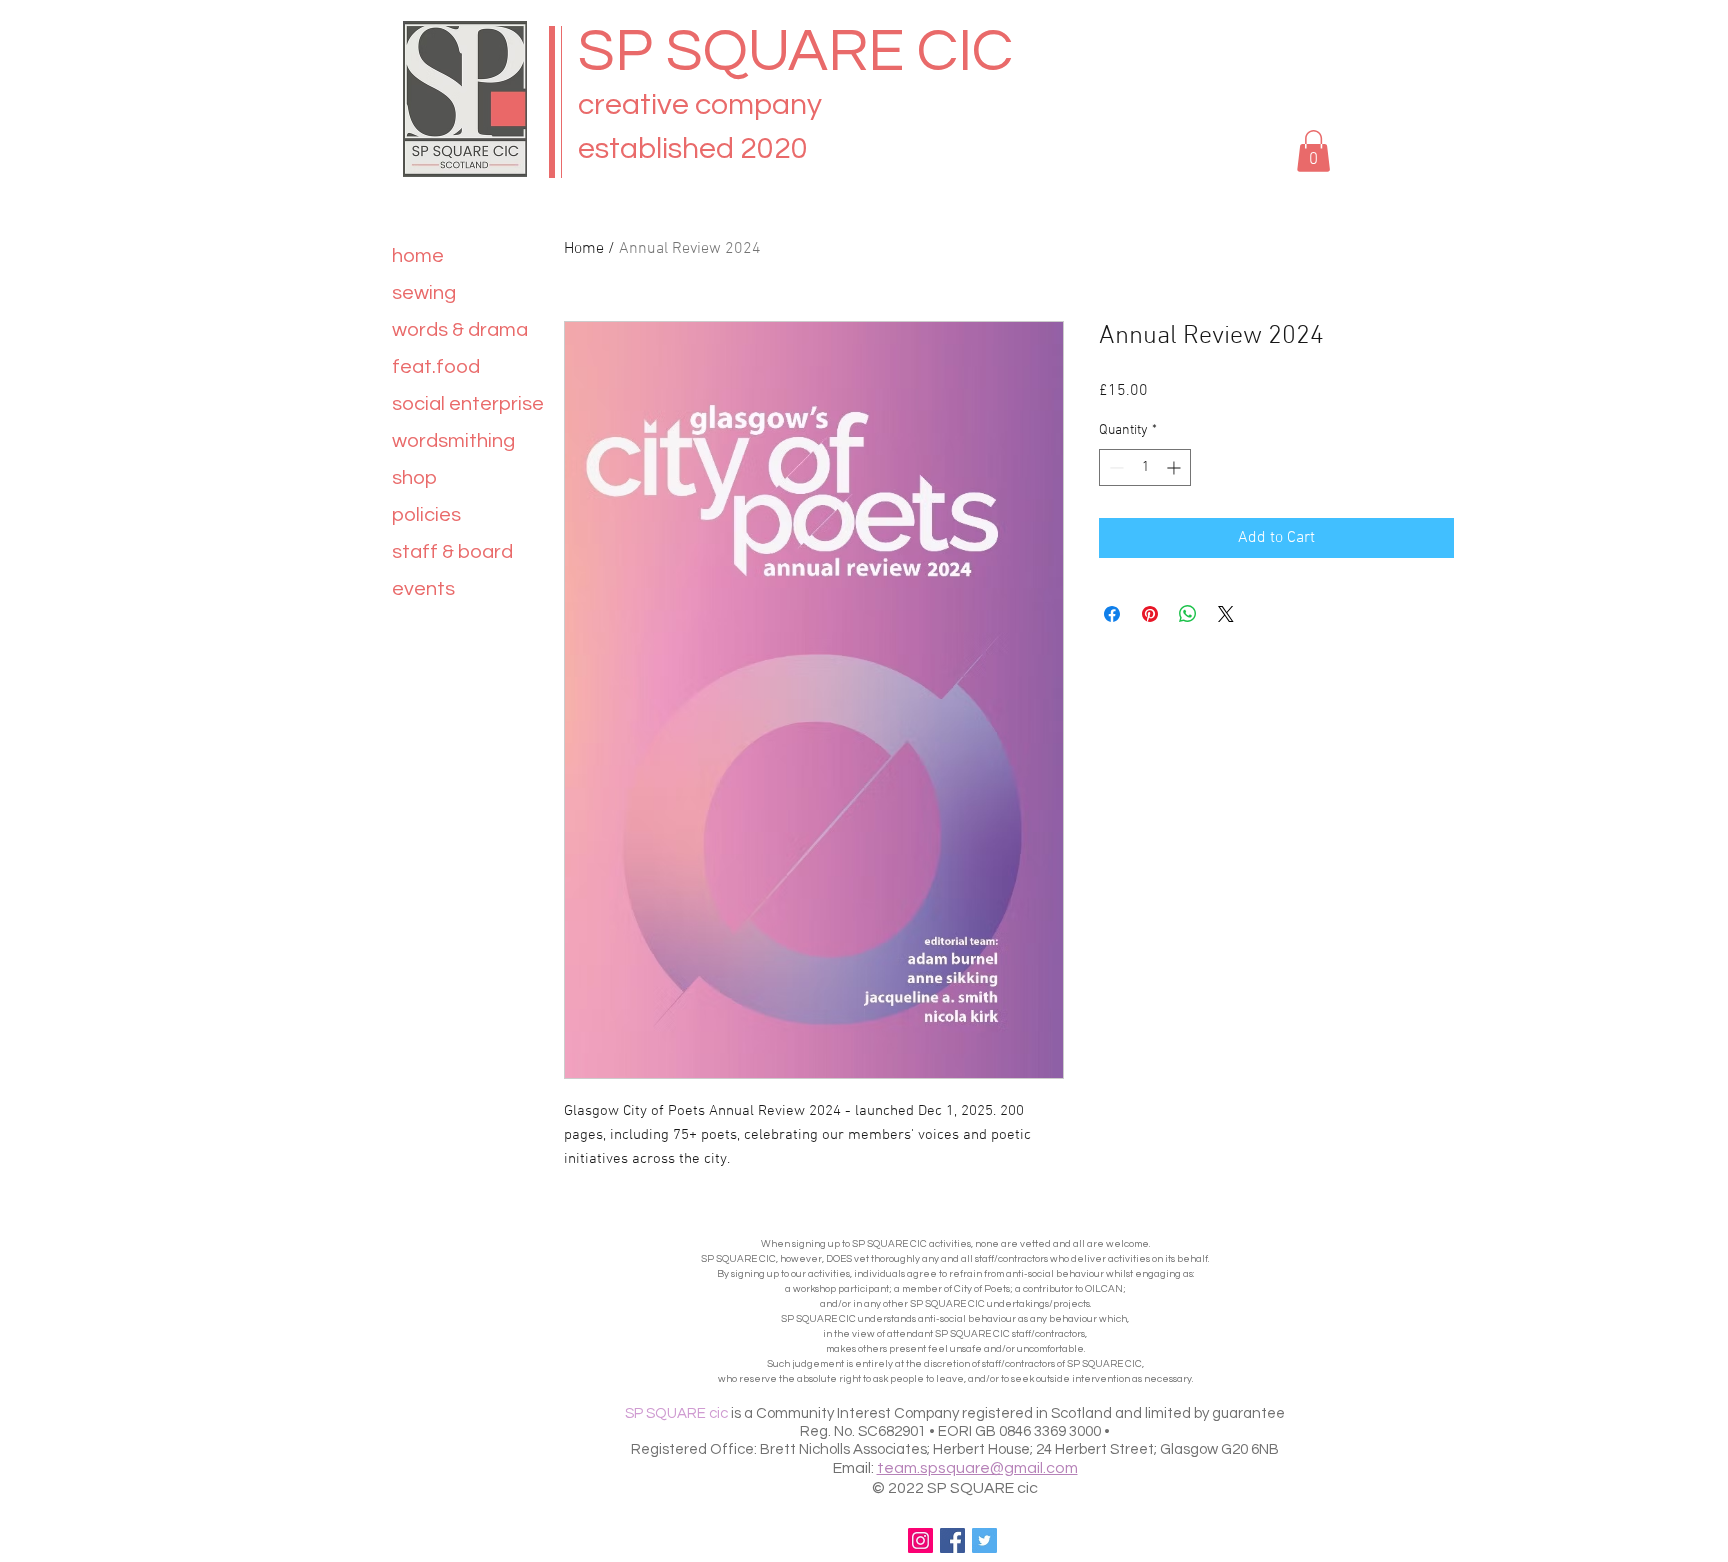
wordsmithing (453, 441)
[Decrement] (1114, 467)
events (423, 589)
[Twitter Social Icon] (984, 1540)
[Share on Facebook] (1112, 614)
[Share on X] (1226, 614)
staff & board (452, 552)
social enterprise (468, 404)
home (418, 256)
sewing (424, 293)
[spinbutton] (1145, 467)
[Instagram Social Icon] (920, 1540)
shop (414, 478)
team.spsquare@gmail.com (977, 1468)
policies (426, 515)
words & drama (460, 330)
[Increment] (1175, 467)
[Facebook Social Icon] (952, 1540)
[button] (1313, 151)
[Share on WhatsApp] (1188, 614)
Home (584, 249)
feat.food (436, 367)
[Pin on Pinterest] (1150, 614)
